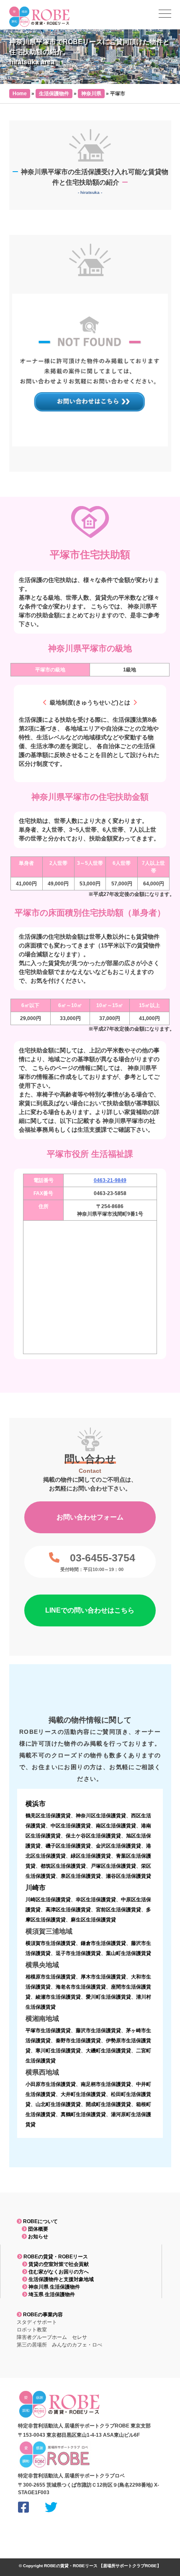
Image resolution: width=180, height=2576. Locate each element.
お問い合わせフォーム (90, 1517)
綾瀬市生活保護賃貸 (58, 1997)
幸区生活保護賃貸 (96, 1900)
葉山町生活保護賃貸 (129, 1953)
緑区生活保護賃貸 (91, 1856)
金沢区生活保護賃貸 (118, 1846)
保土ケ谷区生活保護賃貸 (93, 1836)
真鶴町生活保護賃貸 (83, 2114)
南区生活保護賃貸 (116, 1826)
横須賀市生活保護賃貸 (51, 1943)
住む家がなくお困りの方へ (58, 2272)
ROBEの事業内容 (42, 2315)
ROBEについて (40, 2221)
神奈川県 (91, 94)
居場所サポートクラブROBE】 (132, 2566)
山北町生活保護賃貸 (58, 2104)
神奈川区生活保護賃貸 (101, 1816)
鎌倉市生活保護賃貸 (103, 1943)
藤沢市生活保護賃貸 (98, 2031)
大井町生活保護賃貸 (83, 2094)
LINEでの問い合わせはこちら (90, 1610)
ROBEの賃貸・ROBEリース (55, 2257)
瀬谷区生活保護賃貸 (129, 1876)
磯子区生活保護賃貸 (68, 1846)
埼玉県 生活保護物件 (51, 2294)
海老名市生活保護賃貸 (81, 1987)
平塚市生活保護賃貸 (48, 2031)
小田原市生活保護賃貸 (51, 2084)
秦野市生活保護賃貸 (78, 2041)
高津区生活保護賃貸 (68, 1910)
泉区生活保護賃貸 (81, 1876)
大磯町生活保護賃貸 (108, 2051)
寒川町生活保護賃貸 (58, 2051)
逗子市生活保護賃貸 (78, 1953)
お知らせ (37, 2237)
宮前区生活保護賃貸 (118, 1910)
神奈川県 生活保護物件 (54, 2287)
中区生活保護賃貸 (71, 1826)
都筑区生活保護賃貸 (63, 1866)
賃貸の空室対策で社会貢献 (58, 2264)
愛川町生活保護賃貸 (108, 1997)
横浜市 (36, 1804)
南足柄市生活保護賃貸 (106, 2084)
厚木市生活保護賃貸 (103, 1977)
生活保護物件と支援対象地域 (60, 2279)
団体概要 (37, 2229)
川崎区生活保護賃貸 (48, 1900)
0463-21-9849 (110, 1180)
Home (20, 94)
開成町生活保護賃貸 (108, 2104)
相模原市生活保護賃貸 (51, 1977)
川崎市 (36, 1888)
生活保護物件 (54, 94)
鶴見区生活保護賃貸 (48, 1816)
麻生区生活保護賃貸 (93, 1920)
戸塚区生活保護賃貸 (113, 1866)
